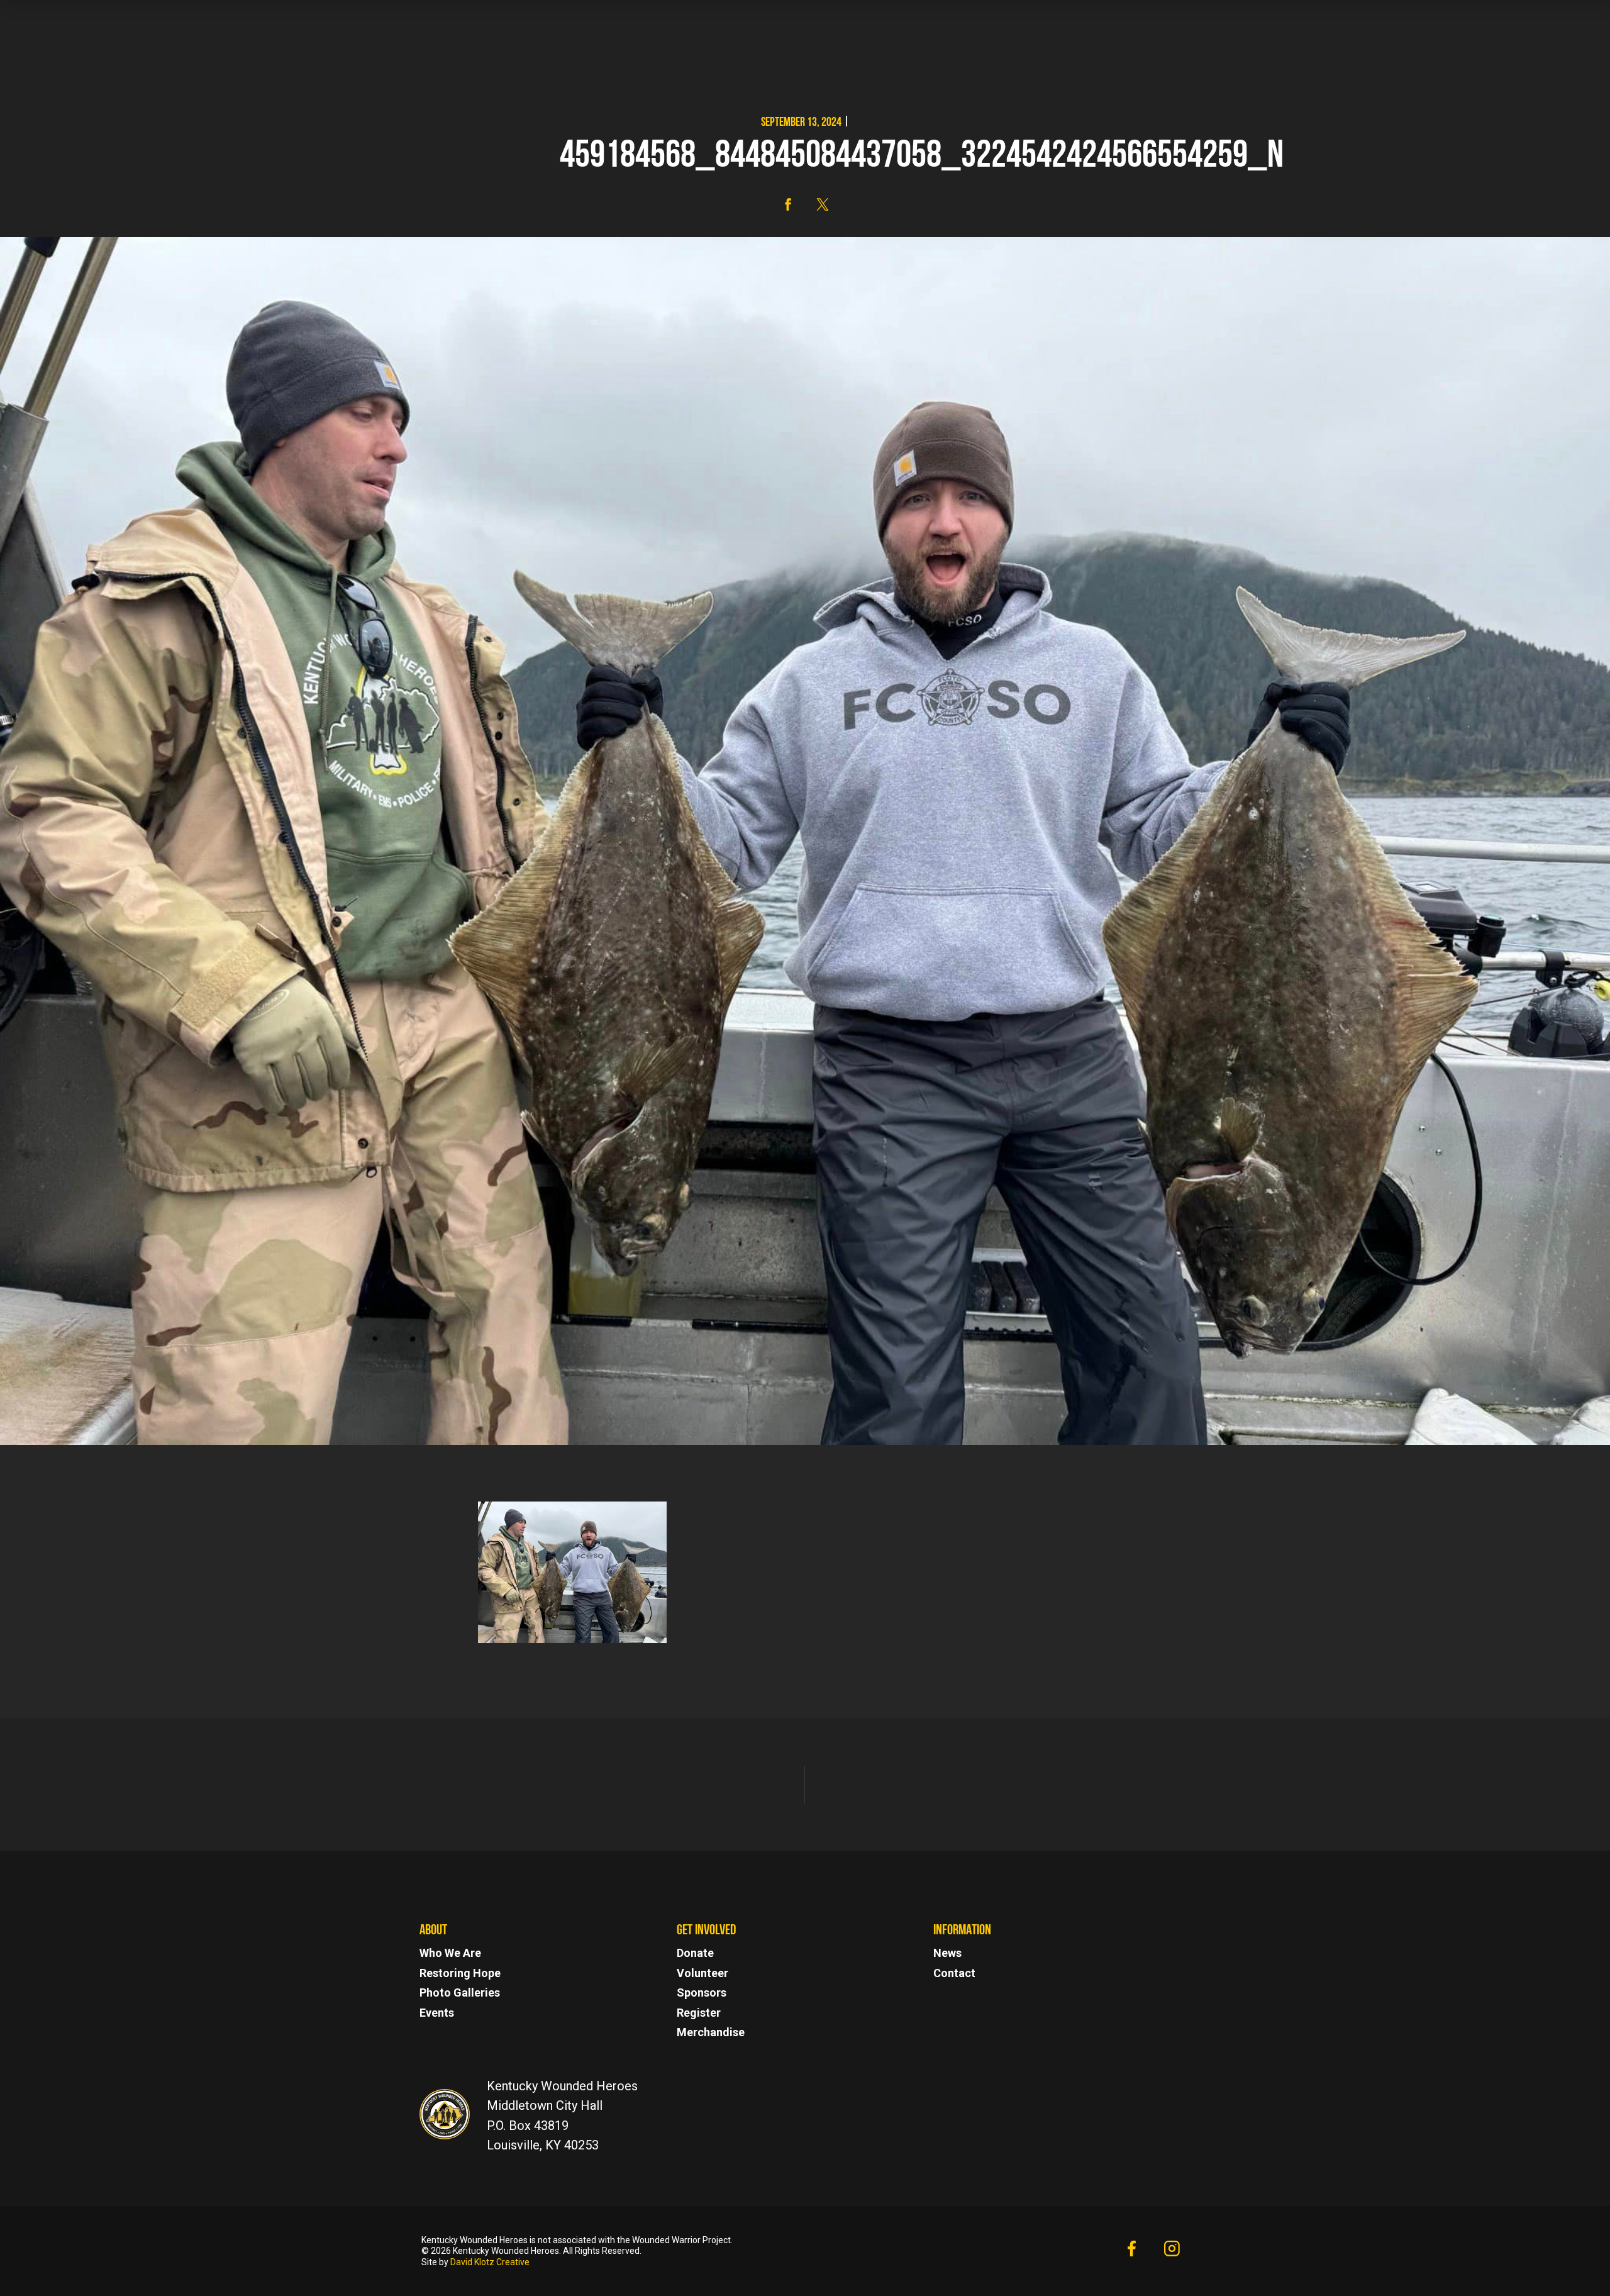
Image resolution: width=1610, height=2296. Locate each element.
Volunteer (702, 1973)
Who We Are (450, 1953)
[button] (788, 204)
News (947, 1953)
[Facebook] (1131, 2251)
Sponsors (702, 1992)
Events (437, 2013)
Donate (695, 1953)
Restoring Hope (460, 1973)
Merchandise (711, 2032)
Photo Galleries (460, 1992)
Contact (954, 1973)
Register (699, 2013)
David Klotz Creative (490, 2262)
